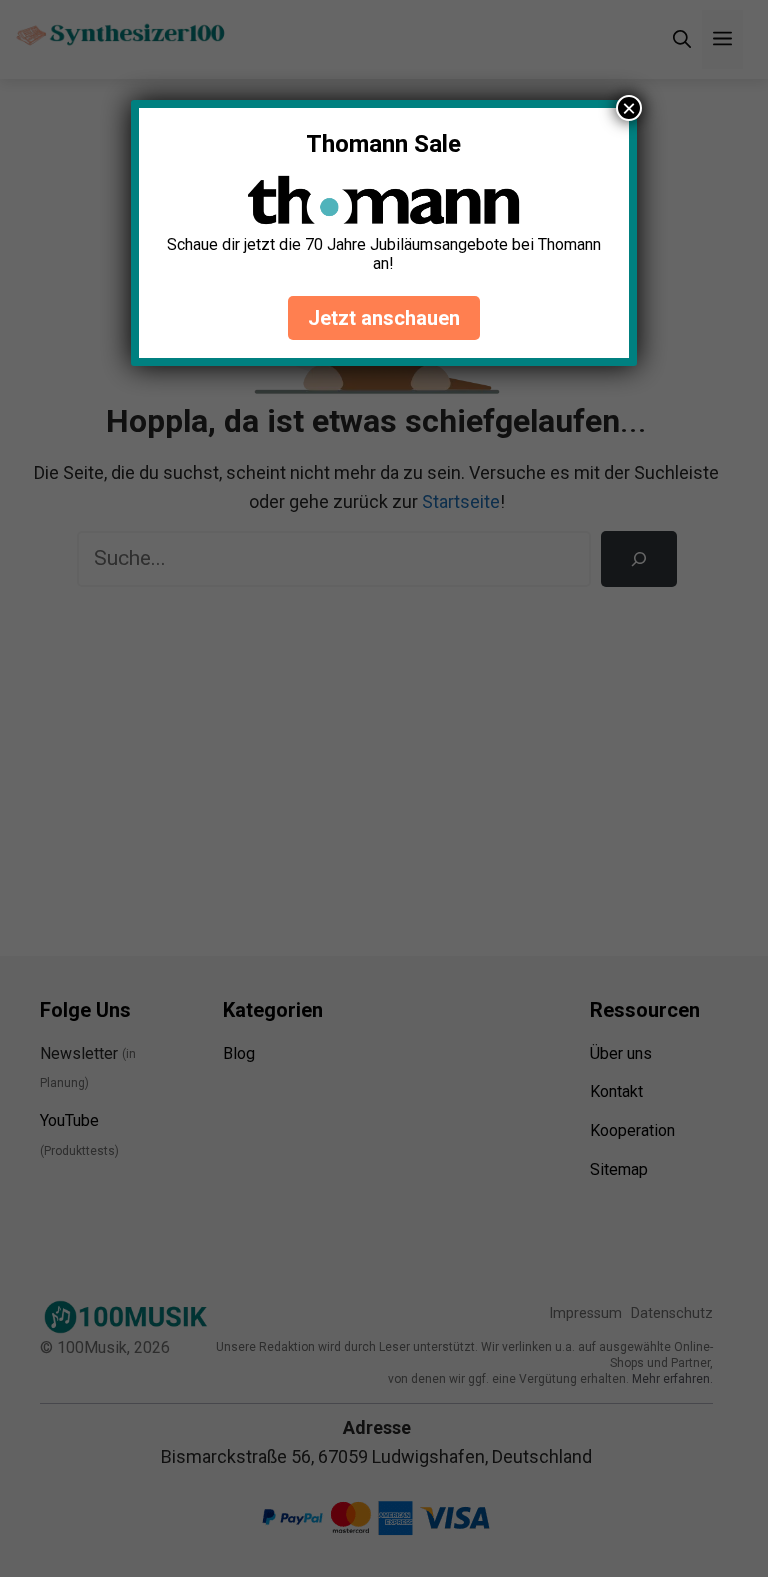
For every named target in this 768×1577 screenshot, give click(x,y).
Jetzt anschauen (384, 318)
